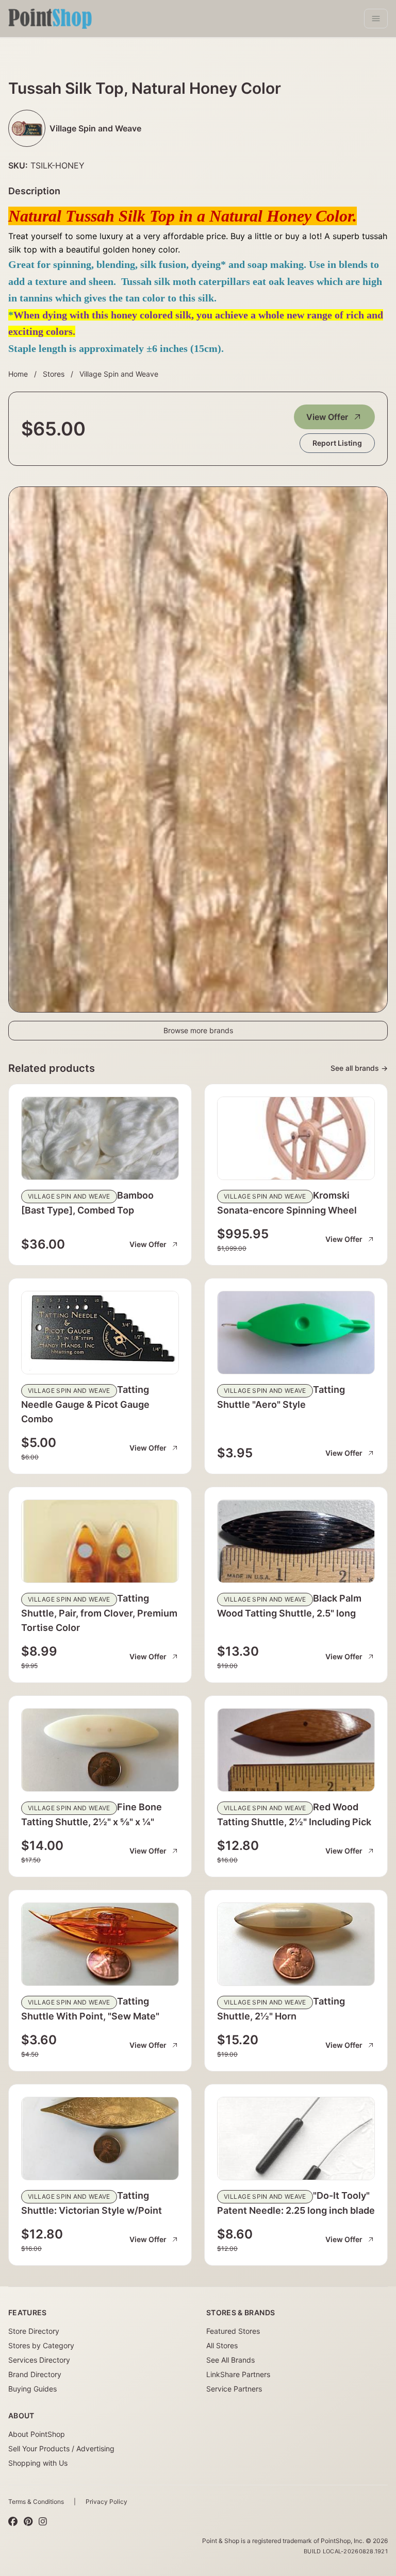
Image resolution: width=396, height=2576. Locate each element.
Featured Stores (233, 2331)
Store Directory (34, 2331)
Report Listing (337, 443)
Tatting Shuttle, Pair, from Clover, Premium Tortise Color (99, 1613)
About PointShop (37, 2434)
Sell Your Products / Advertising (61, 2448)
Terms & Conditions (36, 2502)
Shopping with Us (38, 2463)
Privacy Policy (106, 2502)
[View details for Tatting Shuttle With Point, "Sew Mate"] (100, 1944)
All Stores (222, 2345)
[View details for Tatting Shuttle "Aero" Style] (296, 1333)
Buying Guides (32, 2389)
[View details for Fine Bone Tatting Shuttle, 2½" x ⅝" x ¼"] (100, 1750)
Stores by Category (41, 2345)
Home (18, 374)
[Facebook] (13, 2521)
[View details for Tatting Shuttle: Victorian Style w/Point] (100, 2139)
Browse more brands (198, 1030)
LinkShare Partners (238, 2374)
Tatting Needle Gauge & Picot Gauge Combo (85, 1404)
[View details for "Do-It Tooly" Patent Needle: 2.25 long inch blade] (296, 2139)
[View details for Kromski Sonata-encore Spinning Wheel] (296, 1138)
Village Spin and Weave (119, 374)
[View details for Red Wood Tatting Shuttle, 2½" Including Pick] (296, 1750)
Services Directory (39, 2360)
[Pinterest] (28, 2521)
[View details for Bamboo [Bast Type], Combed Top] (100, 1138)
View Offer (327, 417)
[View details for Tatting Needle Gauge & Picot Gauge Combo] (100, 1333)
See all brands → (359, 1068)
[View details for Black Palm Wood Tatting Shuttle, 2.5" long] (296, 1541)
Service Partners (234, 2389)
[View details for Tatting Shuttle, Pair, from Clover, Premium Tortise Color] (100, 1541)
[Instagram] (43, 2521)
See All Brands (230, 2360)
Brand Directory (35, 2374)
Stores (54, 374)
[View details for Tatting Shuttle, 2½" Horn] (296, 1944)
